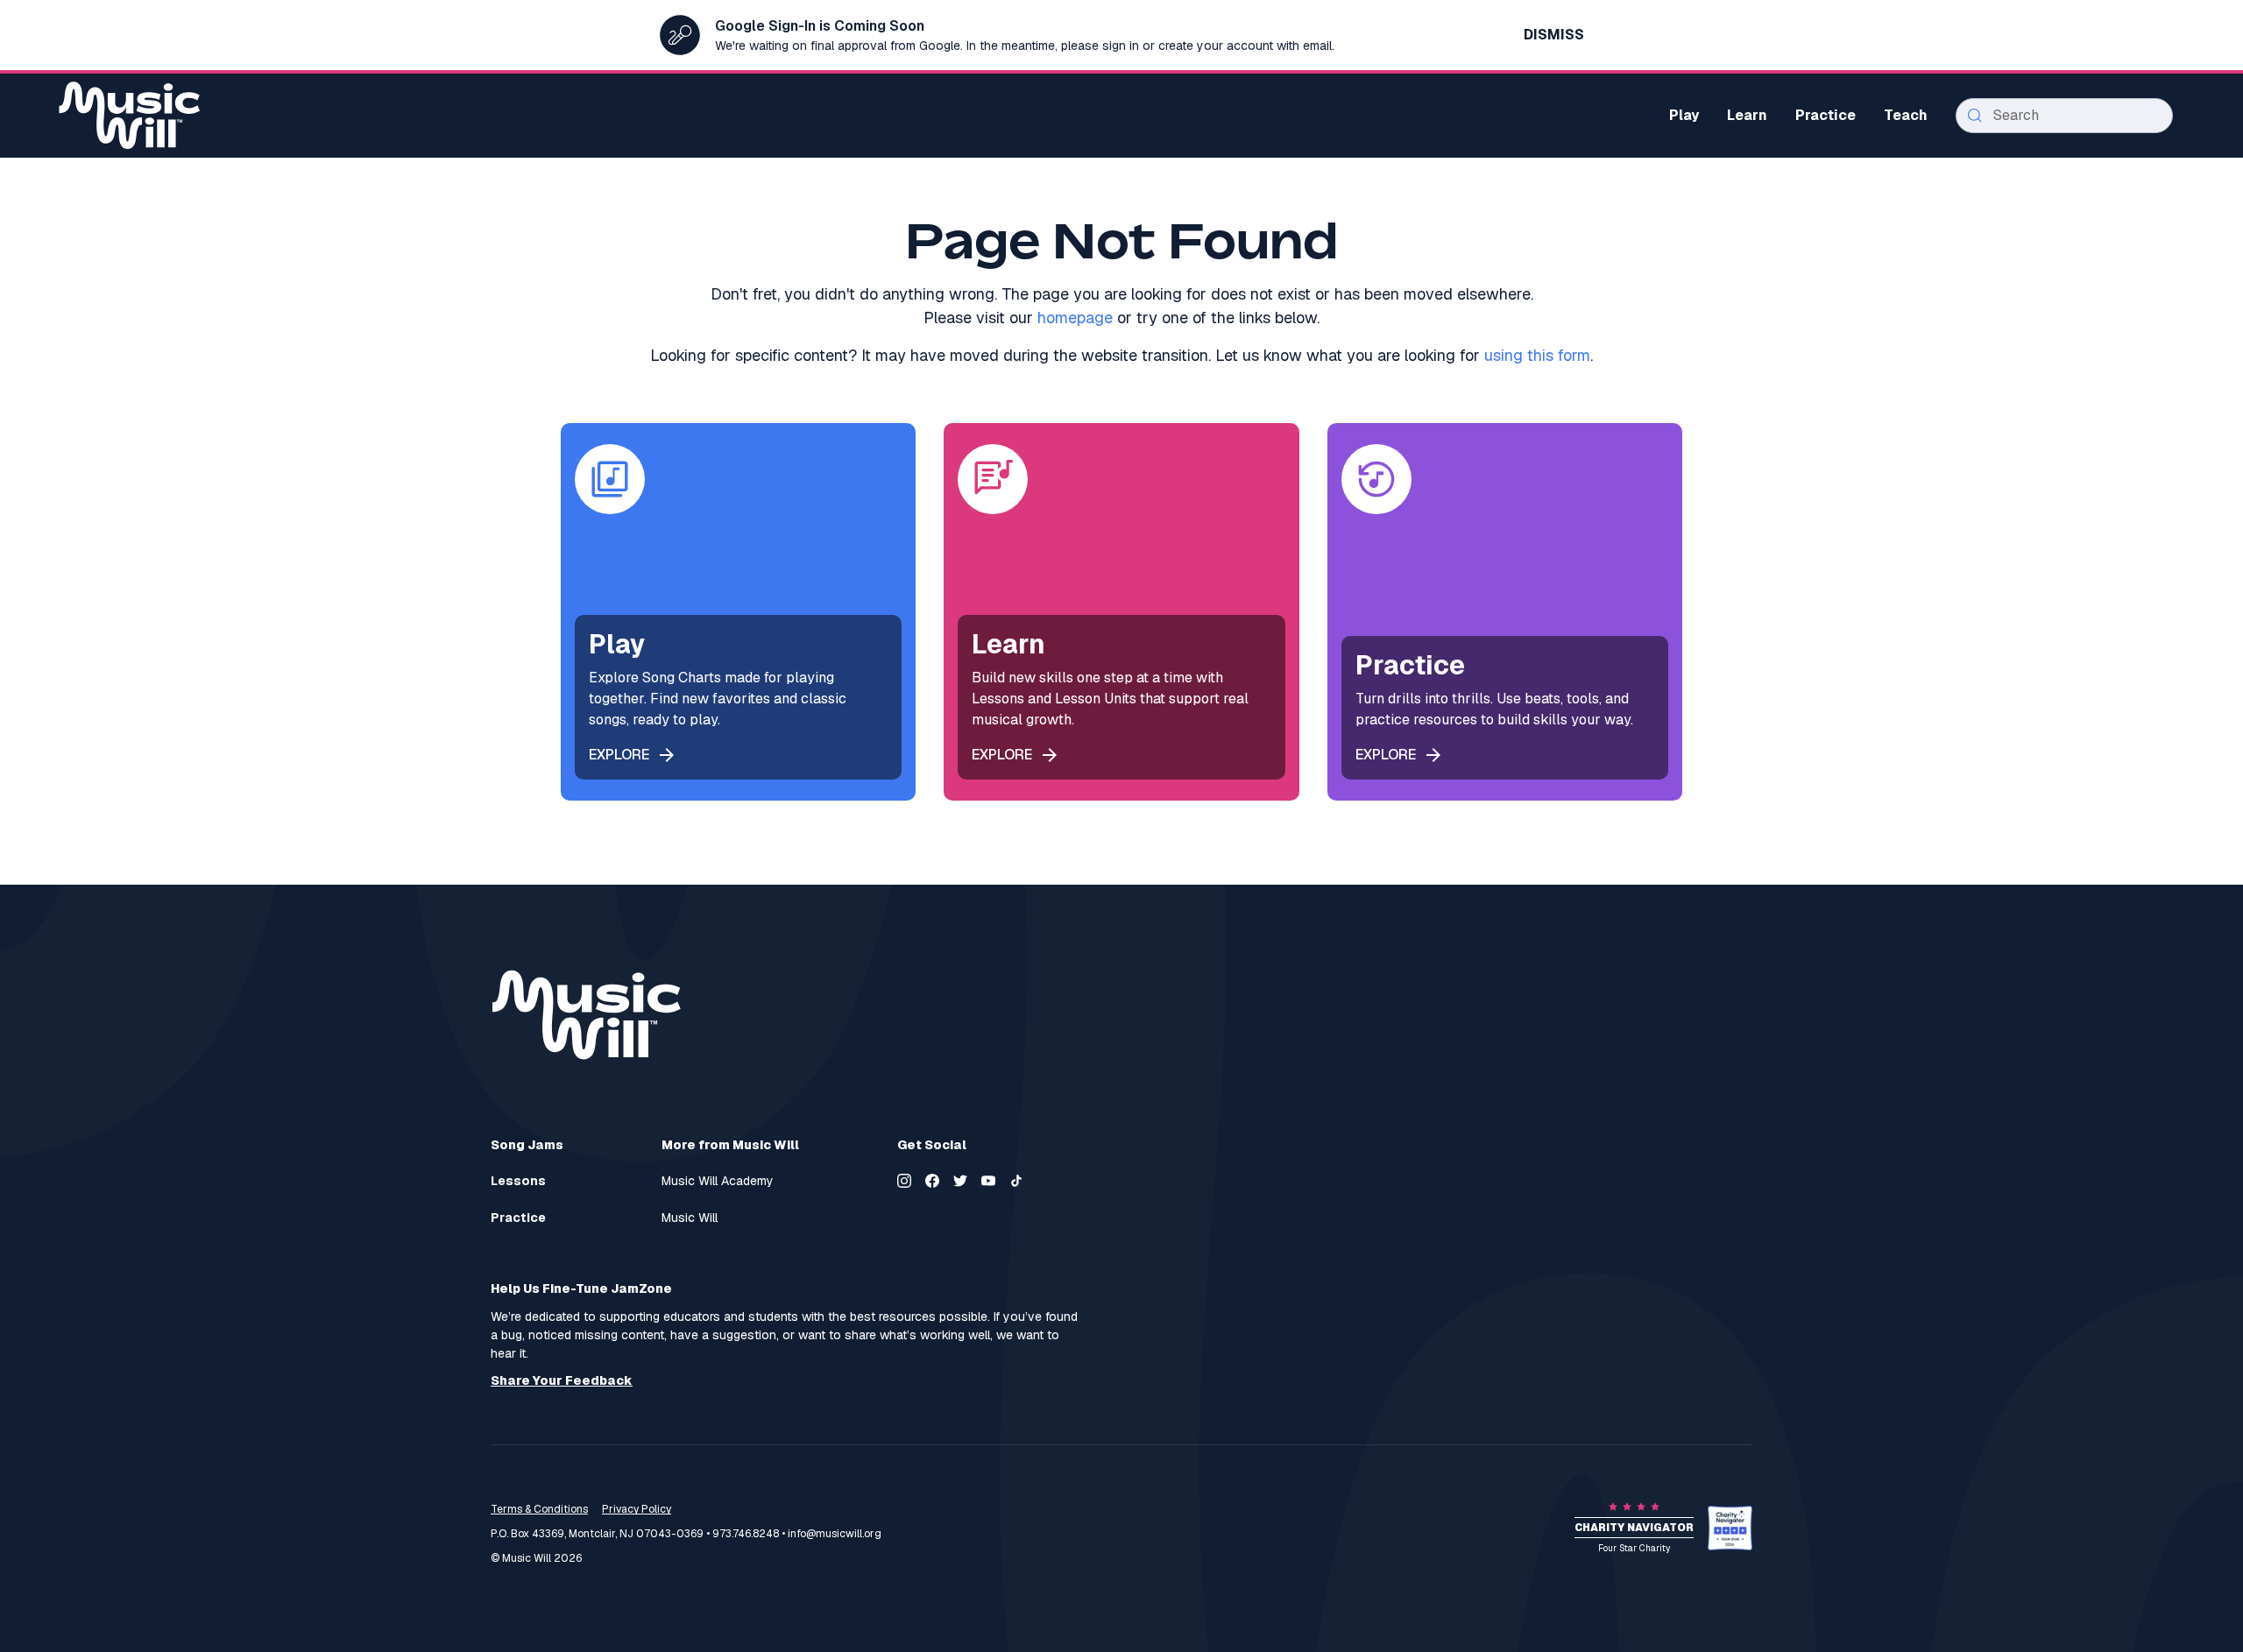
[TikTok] (1016, 1181)
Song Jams (527, 1145)
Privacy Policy (637, 1509)
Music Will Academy (718, 1181)
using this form (1537, 355)
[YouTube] (988, 1181)
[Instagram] (904, 1181)
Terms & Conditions (539, 1509)
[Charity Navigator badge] (1730, 1528)
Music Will (690, 1218)
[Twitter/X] (960, 1181)
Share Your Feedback (562, 1381)
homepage (1075, 318)
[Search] (1975, 116)
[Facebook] (932, 1181)
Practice (518, 1218)
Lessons (518, 1181)
